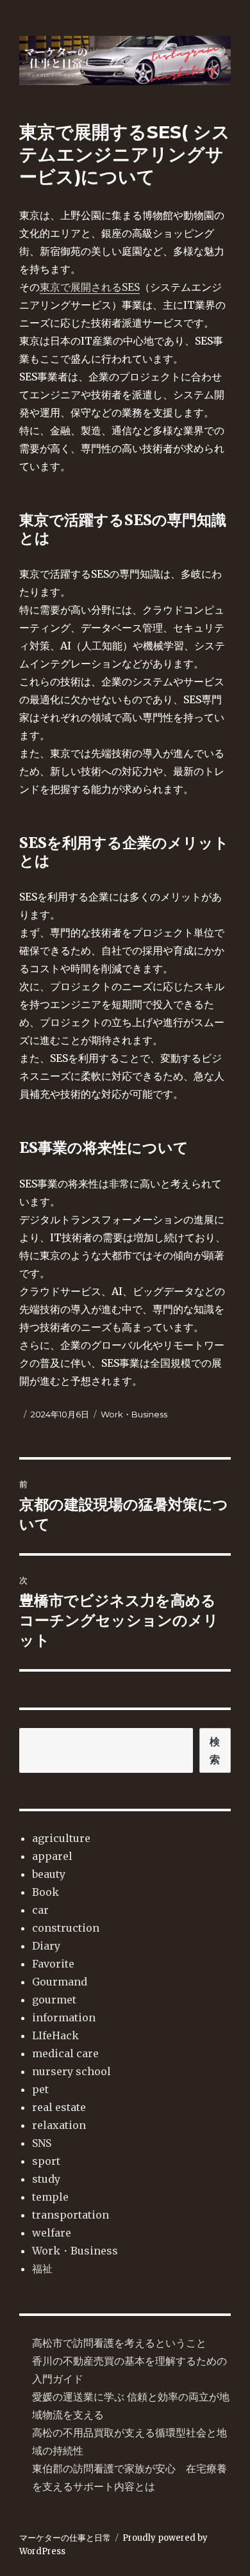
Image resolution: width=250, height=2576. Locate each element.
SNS (42, 2143)
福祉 (42, 2269)
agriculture (61, 1838)
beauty (49, 1874)
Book (46, 1892)
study (46, 2179)
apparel (52, 1856)
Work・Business (134, 1414)
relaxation (59, 2125)
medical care (65, 2053)
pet (40, 2089)
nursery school (71, 2071)
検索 (215, 1750)
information (64, 2018)
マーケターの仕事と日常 (65, 2538)
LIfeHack (55, 2035)
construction (66, 1928)
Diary (46, 1946)
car (40, 1910)
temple (50, 2197)
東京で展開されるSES (90, 287)
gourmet (54, 2000)
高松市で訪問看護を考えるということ (119, 2343)
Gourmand (60, 1982)
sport (46, 2161)
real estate (59, 2107)
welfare (52, 2233)
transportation (71, 2215)
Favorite (53, 1964)
